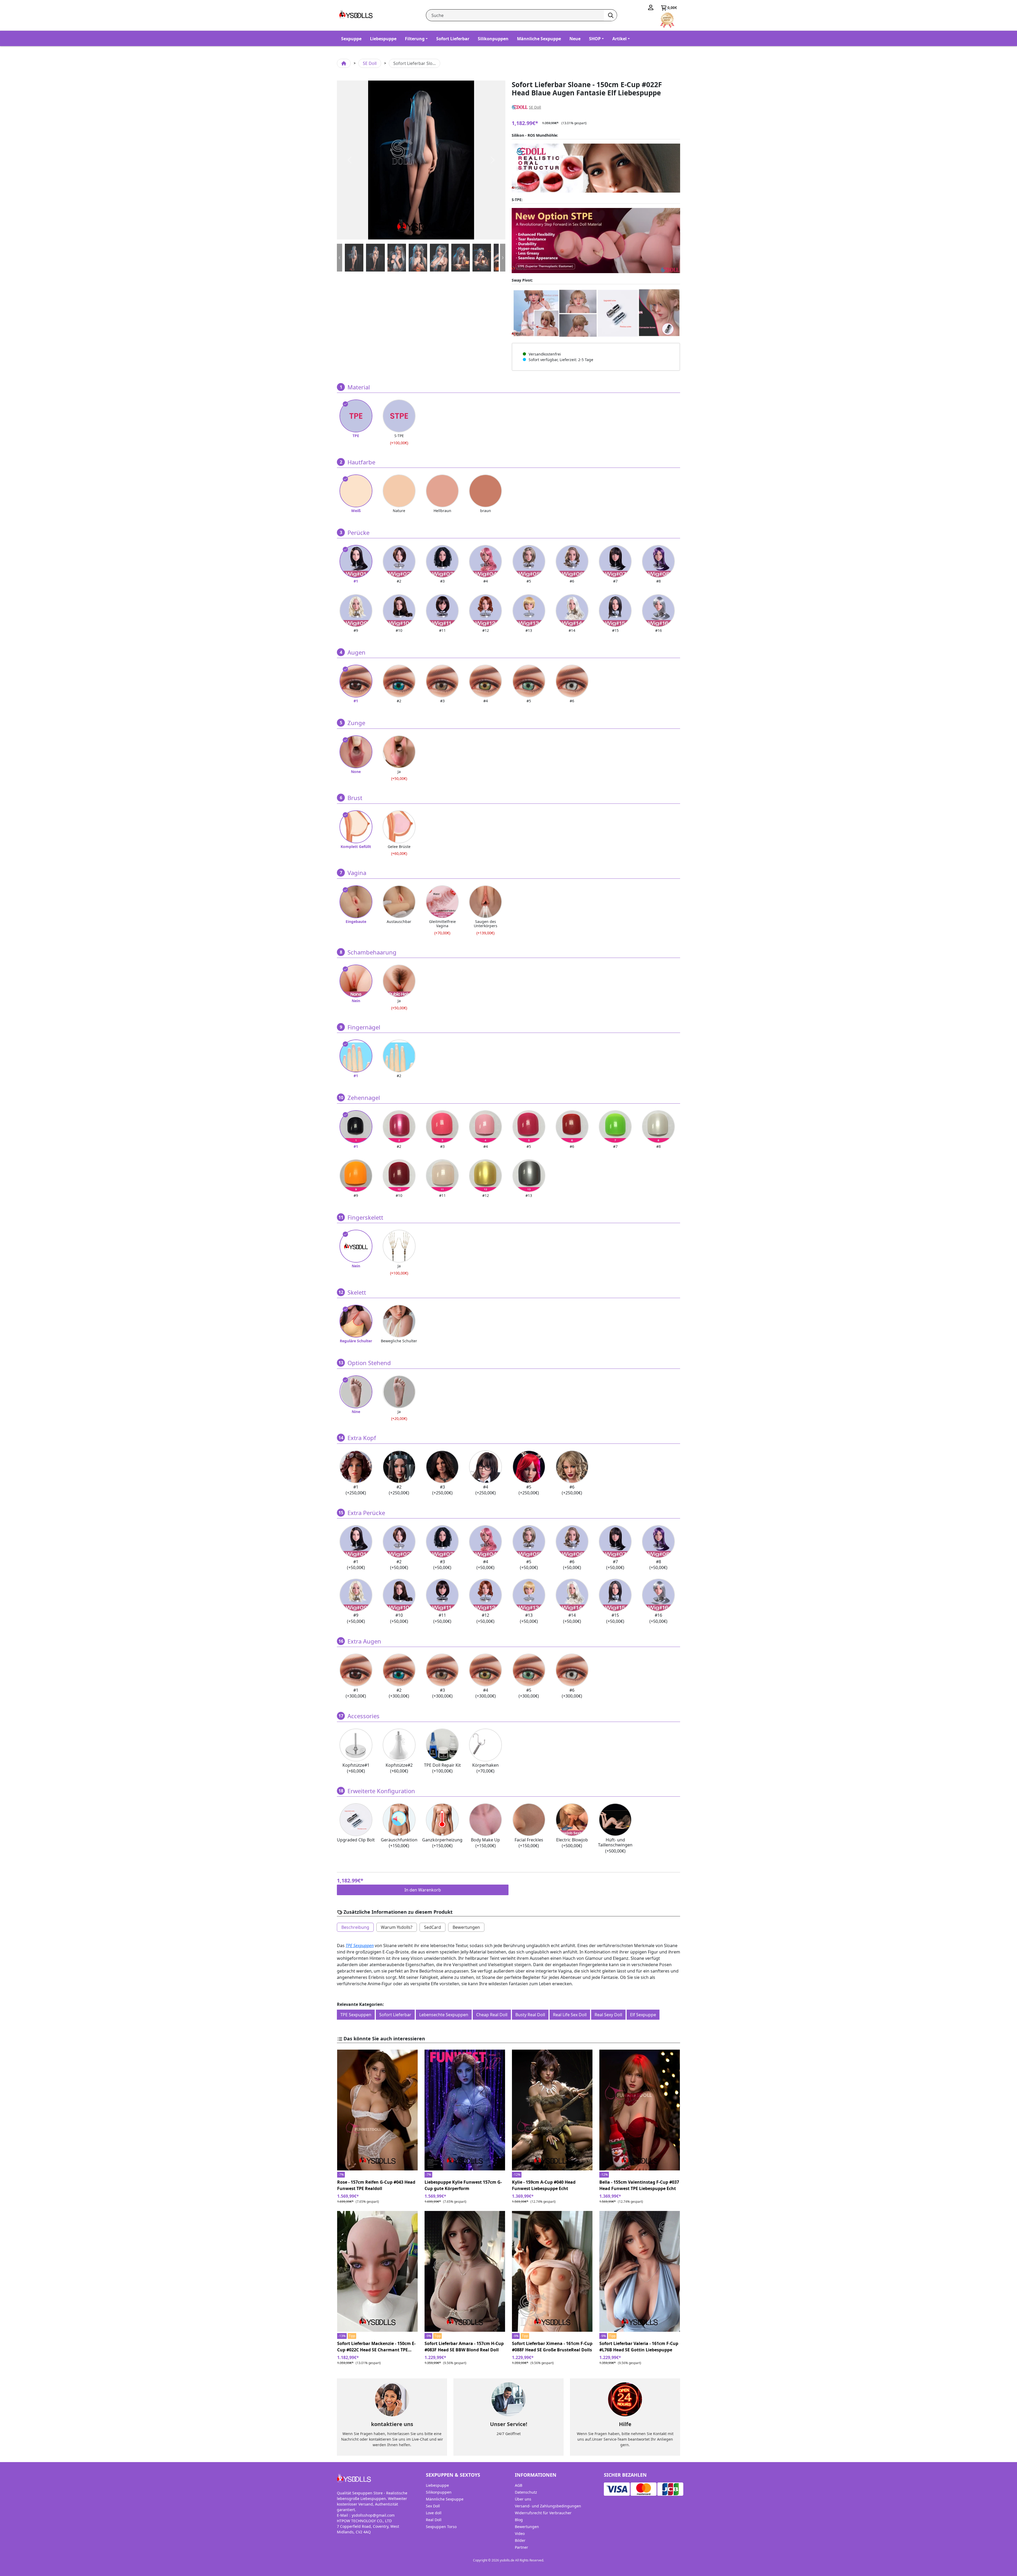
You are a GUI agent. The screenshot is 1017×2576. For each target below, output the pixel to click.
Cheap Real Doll (492, 2015)
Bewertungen (527, 2527)
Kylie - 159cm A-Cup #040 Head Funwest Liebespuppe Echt (544, 2185)
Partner (521, 2547)
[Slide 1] (375, 258)
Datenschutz (526, 2492)
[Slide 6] (482, 258)
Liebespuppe (383, 39)
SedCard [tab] (432, 1927)
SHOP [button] (595, 39)
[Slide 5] (461, 258)
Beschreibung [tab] (355, 1927)
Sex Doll (433, 2506)
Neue (575, 39)
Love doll (434, 2513)
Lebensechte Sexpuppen (444, 2015)
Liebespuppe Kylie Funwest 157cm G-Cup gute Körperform (463, 2185)
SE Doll (370, 63)
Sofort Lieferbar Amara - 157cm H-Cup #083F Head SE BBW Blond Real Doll (464, 2347)
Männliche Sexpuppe (539, 39)
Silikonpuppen (493, 39)
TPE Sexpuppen (360, 1946)
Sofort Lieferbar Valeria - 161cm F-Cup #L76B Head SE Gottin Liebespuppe (639, 2347)
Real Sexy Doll (608, 2015)
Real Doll (434, 2520)
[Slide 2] (397, 258)
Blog (519, 2520)
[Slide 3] (418, 258)
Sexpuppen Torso (441, 2527)
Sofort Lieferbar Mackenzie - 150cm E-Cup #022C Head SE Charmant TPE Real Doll (376, 2347)
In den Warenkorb (423, 1890)
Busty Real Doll (530, 2015)
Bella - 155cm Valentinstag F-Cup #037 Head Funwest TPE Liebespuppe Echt (639, 2185)
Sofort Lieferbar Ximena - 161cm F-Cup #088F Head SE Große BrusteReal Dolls (552, 2347)
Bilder (520, 2540)
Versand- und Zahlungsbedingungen (548, 2506)
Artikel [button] (619, 39)
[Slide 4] (439, 258)
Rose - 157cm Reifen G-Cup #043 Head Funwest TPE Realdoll (376, 2185)
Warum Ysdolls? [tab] (397, 1927)
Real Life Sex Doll (570, 2015)
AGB (519, 2485)
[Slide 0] (354, 258)
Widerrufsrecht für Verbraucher (543, 2513)
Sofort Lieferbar (453, 39)
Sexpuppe (351, 39)
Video (520, 2533)
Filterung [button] (415, 39)
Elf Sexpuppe (643, 2015)
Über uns (523, 2499)
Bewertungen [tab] (466, 1927)
